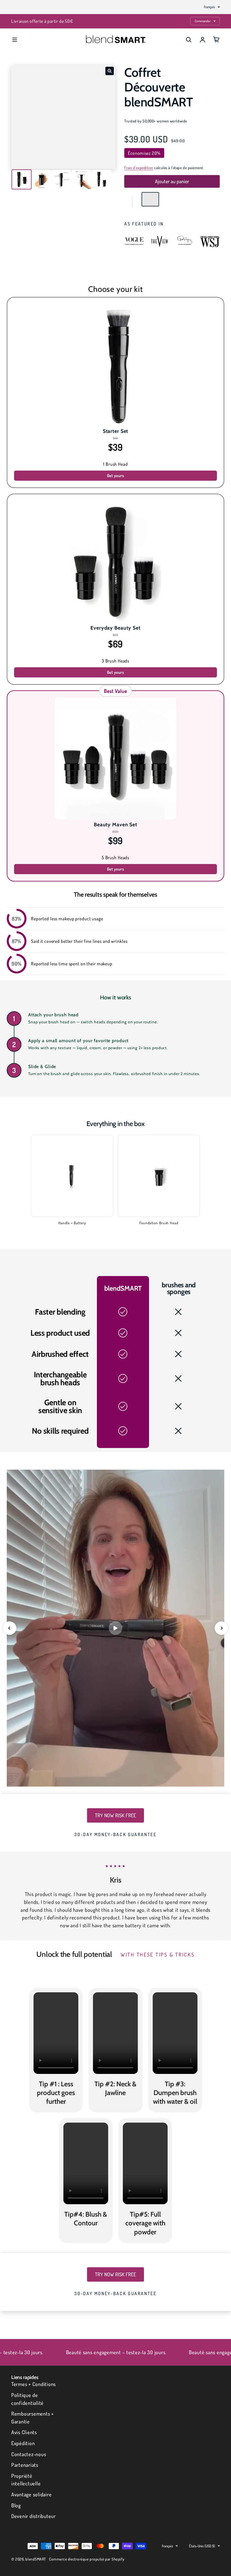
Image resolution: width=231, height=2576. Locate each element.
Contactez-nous (29, 2454)
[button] (132, 202)
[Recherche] (189, 40)
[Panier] (216, 40)
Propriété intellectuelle (26, 2480)
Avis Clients (24, 2432)
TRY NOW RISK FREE (115, 1815)
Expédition (23, 2443)
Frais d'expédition (139, 168)
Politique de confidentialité (27, 2399)
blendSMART (36, 2559)
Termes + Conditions (34, 2384)
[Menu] (15, 40)
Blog (16, 2505)
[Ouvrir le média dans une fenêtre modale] (110, 71)
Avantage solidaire (31, 2494)
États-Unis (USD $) (202, 2546)
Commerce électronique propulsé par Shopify (87, 2559)
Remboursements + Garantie (33, 2417)
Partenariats (25, 2465)
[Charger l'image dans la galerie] (22, 179)
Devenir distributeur (34, 2516)
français (209, 7)
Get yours (116, 475)
